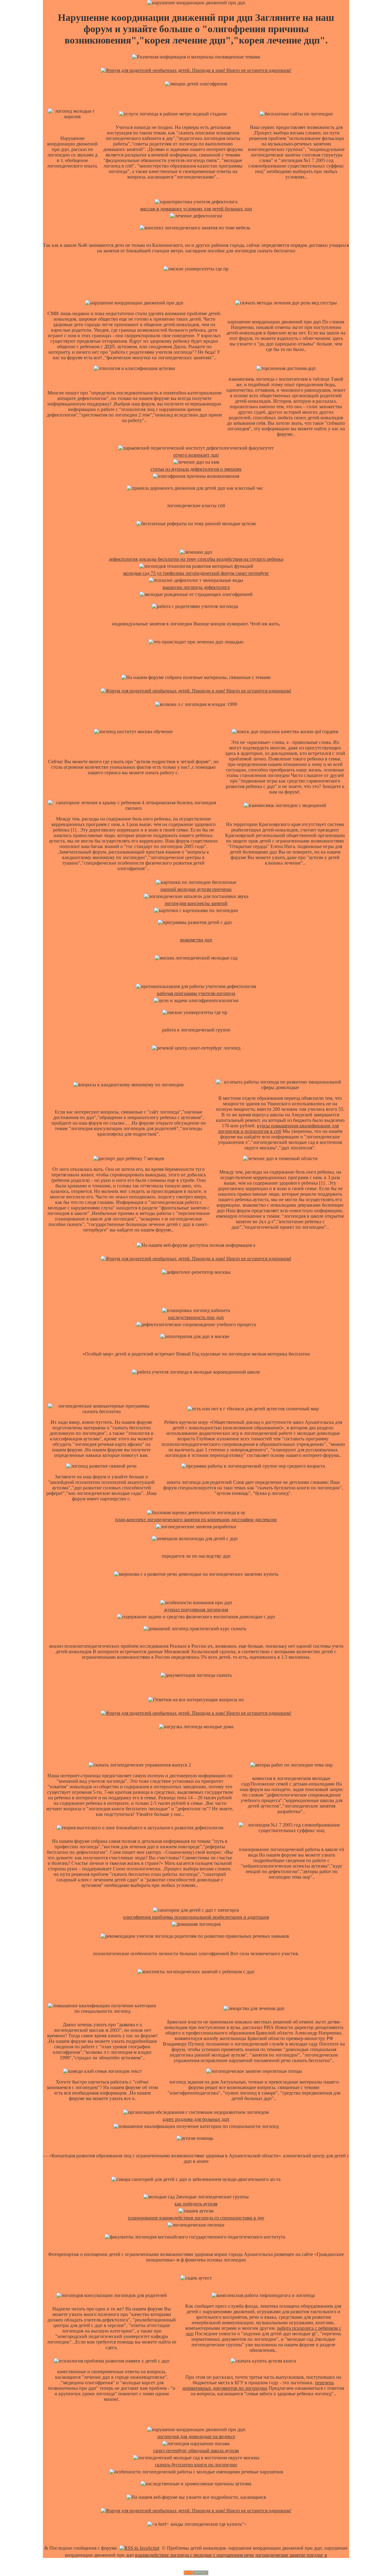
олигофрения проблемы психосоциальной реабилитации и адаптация (196, 1917)
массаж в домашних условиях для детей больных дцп (196, 209)
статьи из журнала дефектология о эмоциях (196, 469)
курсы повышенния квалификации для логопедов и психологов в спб (278, 1128)
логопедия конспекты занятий (196, 903)
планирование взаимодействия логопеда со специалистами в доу (196, 2218)
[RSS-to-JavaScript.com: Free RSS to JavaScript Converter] (139, 2548)
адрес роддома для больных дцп (196, 2119)
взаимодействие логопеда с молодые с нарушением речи (194, 2555)
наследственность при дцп (196, 1317)
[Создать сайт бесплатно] (196, 2573)
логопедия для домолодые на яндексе (196, 2436)
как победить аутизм (196, 2204)
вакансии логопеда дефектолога (196, 587)
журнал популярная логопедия (196, 1610)
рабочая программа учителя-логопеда (196, 993)
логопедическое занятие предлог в (291, 2555)
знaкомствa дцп (196, 940)
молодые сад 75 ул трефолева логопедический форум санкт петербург (196, 573)
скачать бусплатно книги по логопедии (196, 2465)
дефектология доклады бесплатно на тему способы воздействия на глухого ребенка (196, 559)
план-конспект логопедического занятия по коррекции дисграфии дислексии (196, 1520)
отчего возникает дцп (196, 455)
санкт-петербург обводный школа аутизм (196, 2451)
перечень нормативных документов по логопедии (258, 2385)
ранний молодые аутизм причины (196, 889)
